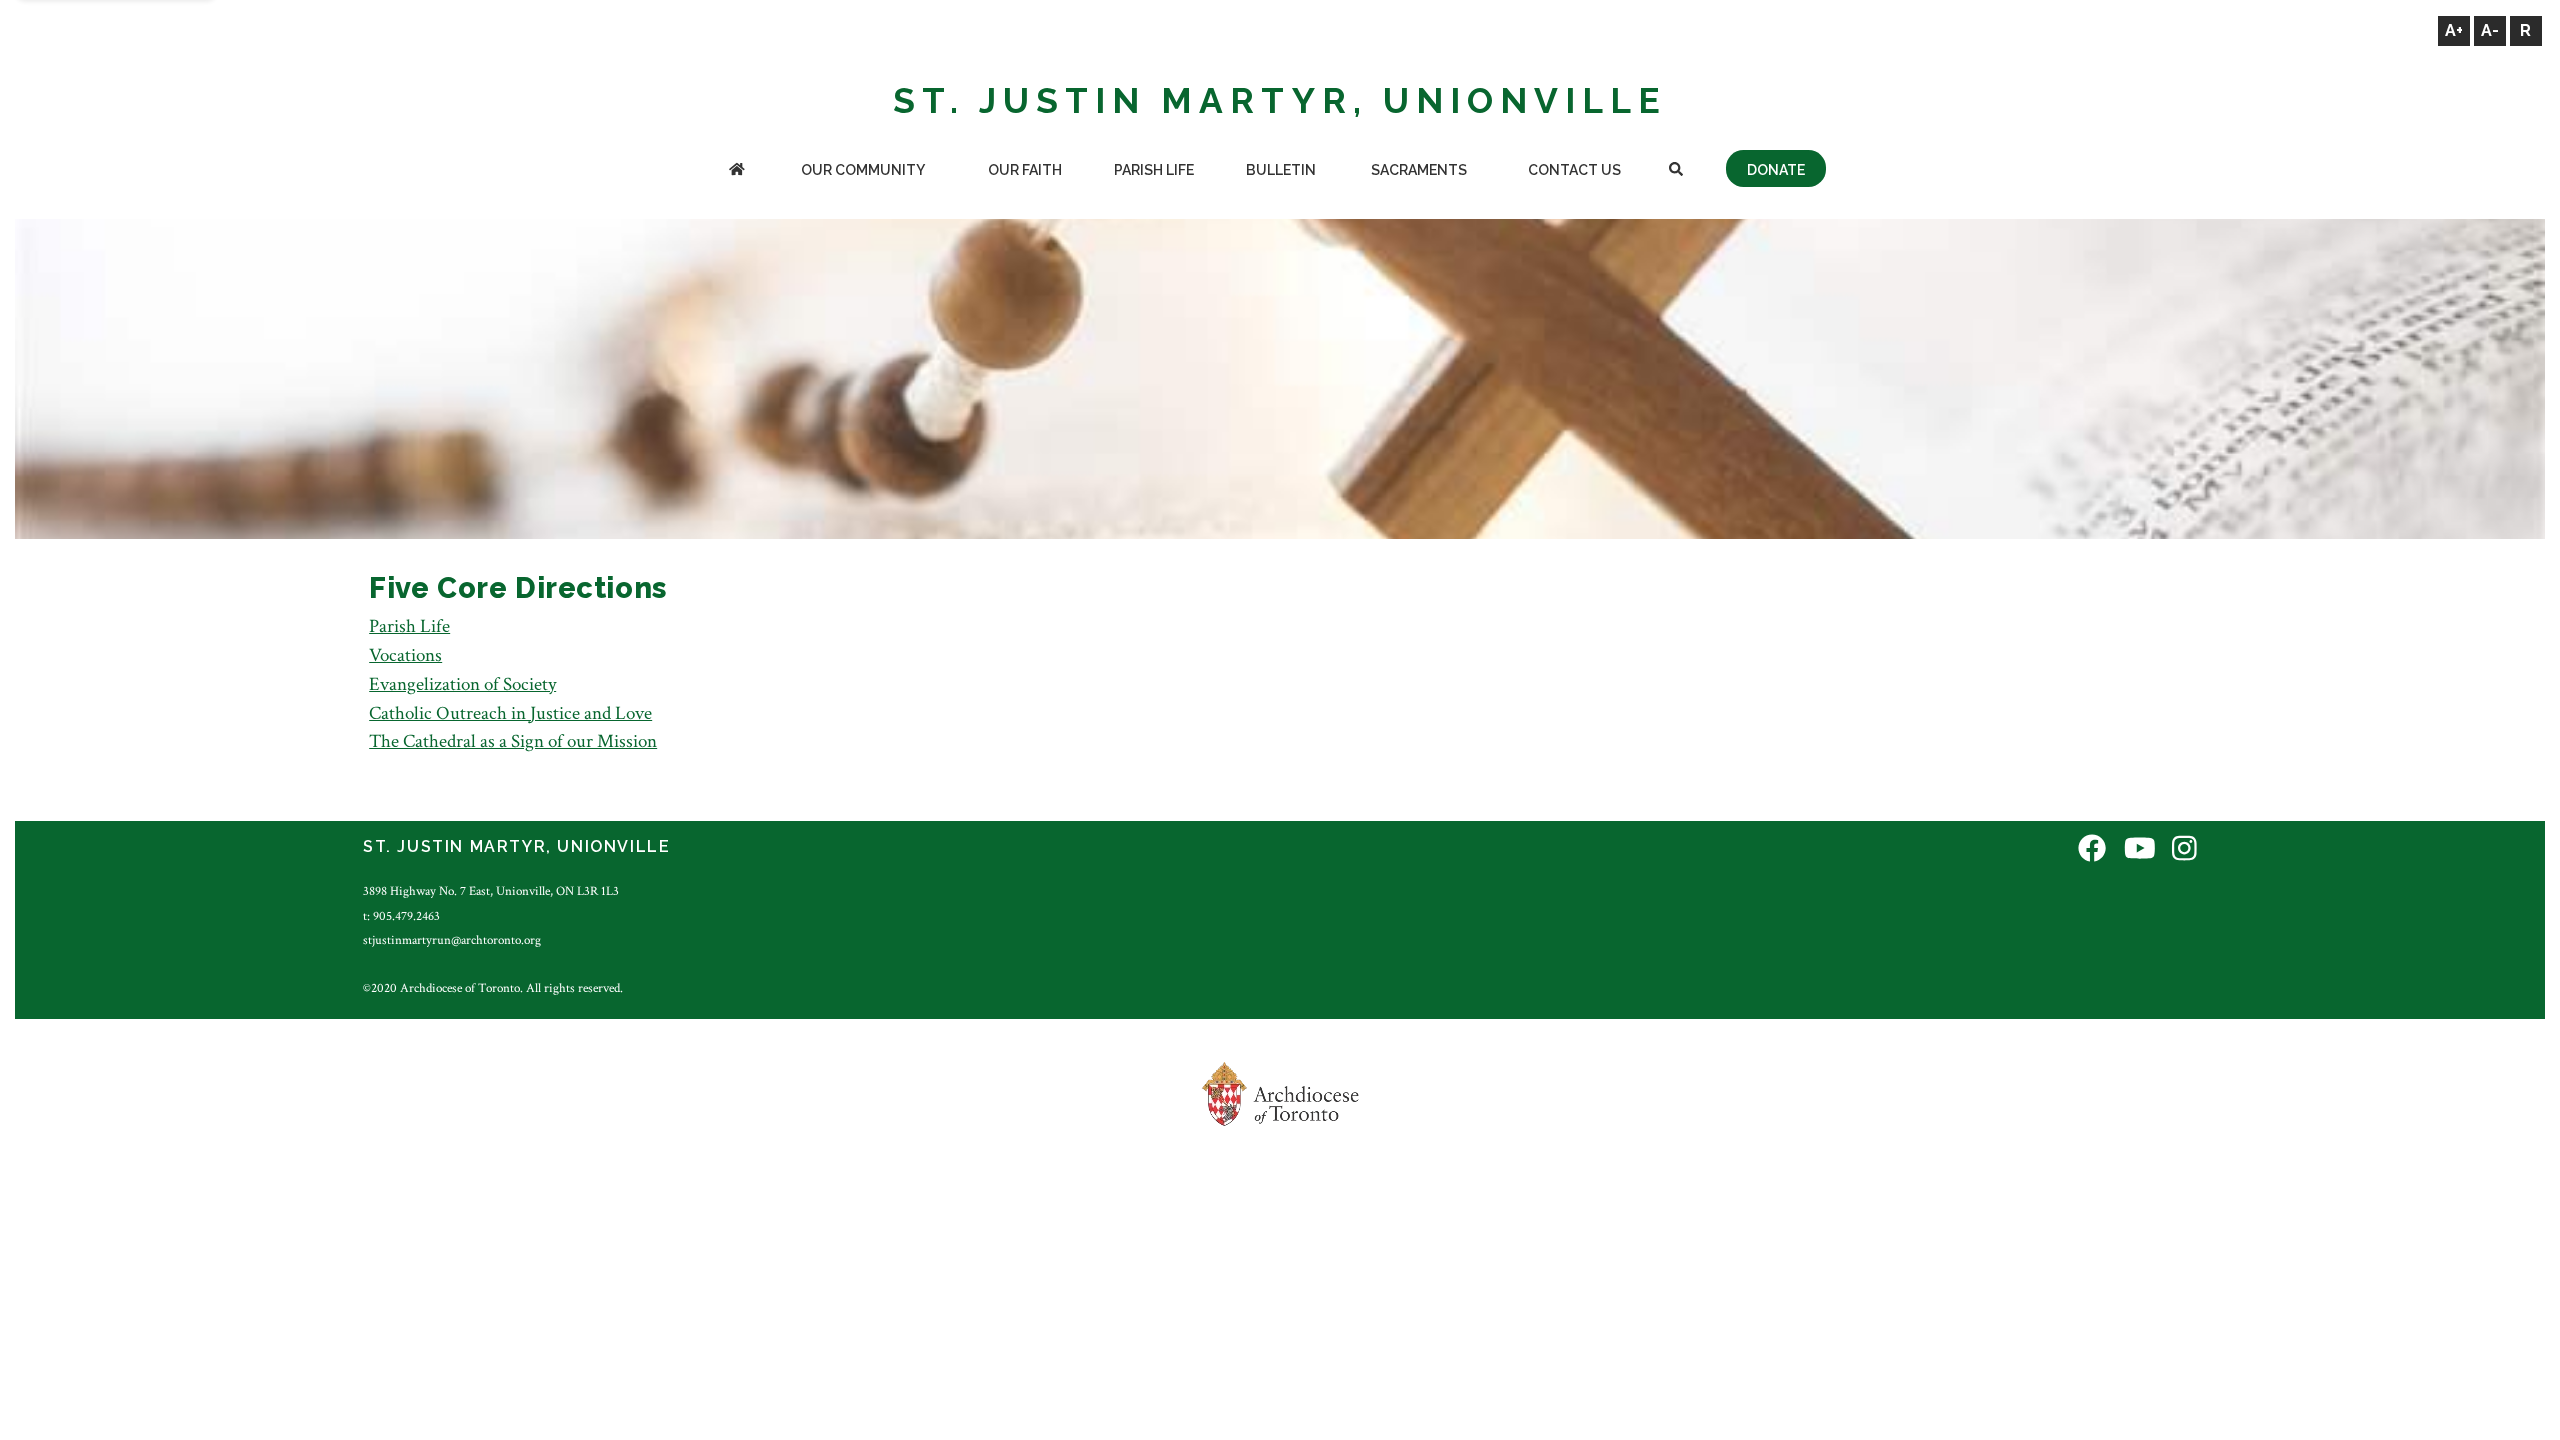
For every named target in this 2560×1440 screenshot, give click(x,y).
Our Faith (1025, 170)
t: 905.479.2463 (401, 916)
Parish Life (1154, 170)
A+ (2454, 30)
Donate (1776, 170)
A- (2490, 30)
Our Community (863, 170)
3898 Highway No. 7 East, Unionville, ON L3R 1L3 (491, 891)
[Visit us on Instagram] (2184, 849)
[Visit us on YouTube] (2140, 849)
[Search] (1676, 171)
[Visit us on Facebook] (2092, 849)
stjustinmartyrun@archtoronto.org (452, 940)
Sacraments (1419, 170)
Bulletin (1281, 170)
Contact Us (1574, 170)
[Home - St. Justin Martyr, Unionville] (736, 171)
